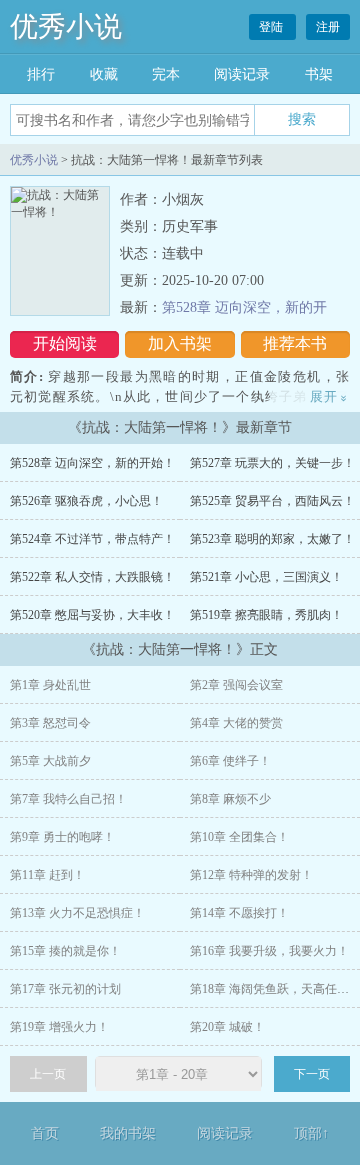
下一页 (312, 1074)
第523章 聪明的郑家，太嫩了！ (272, 539)
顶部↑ (311, 1133)
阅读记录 (242, 74)
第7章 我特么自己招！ (68, 799)
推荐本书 (295, 343)
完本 (166, 74)
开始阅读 (65, 343)
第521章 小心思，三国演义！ (266, 577)
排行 (41, 74)
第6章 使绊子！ (230, 761)
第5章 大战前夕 (50, 761)
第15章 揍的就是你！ (65, 951)
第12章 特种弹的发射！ (251, 875)
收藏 (104, 74)
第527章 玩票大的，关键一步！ (272, 463)
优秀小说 (66, 26)
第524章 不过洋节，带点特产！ (92, 539)
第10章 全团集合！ (239, 837)
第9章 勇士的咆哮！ (62, 837)
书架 (319, 74)
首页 (45, 1133)
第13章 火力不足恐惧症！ (77, 913)
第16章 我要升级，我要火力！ (269, 951)
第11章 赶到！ (47, 875)
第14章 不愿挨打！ (239, 913)
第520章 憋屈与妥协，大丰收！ (92, 615)
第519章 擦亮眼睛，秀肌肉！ (266, 615)
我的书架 (128, 1133)
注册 (328, 27)
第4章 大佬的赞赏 (236, 723)
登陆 (272, 27)
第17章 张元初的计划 (65, 989)
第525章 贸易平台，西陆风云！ (272, 501)
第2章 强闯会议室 (236, 685)
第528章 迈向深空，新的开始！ (92, 463)
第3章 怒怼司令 (50, 723)
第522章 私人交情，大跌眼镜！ (92, 577)
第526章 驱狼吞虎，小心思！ (86, 501)
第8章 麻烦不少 (230, 799)
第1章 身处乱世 (50, 685)
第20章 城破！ (227, 1027)
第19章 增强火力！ (59, 1027)
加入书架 (180, 343)
